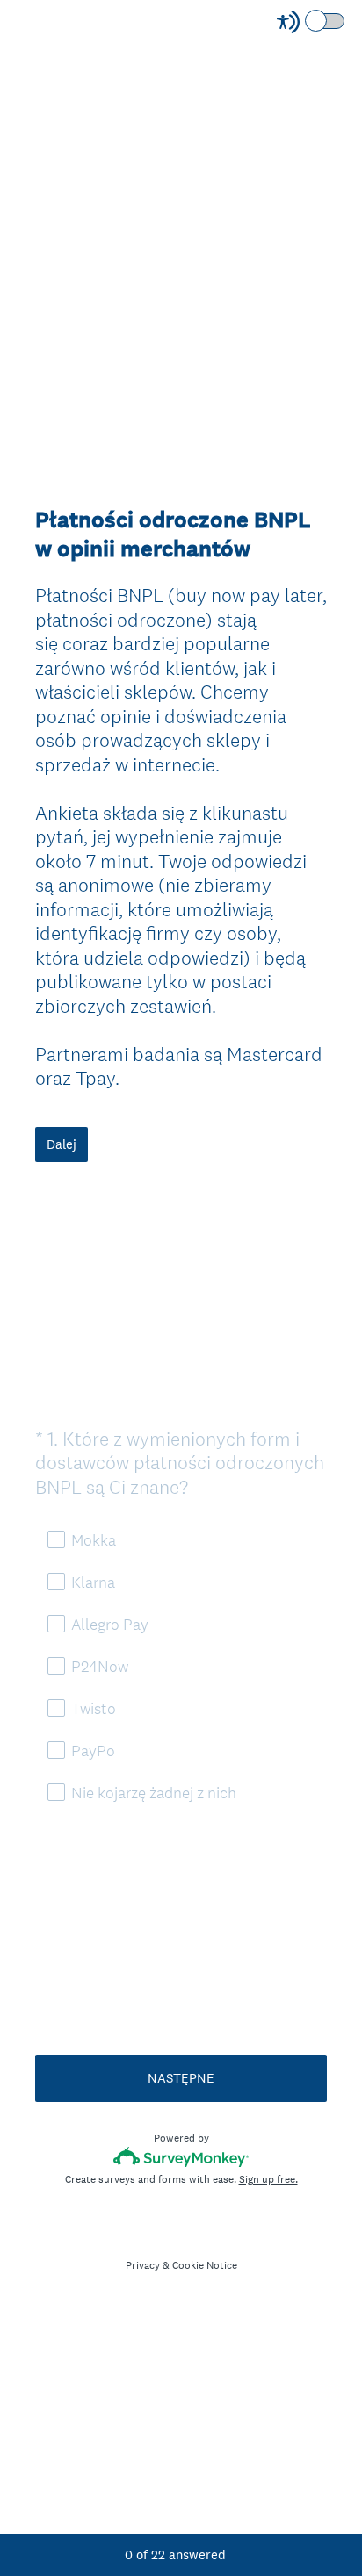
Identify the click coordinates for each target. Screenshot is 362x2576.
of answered (175, 2554)
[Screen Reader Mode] (312, 22)
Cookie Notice (205, 2265)
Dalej (62, 1144)
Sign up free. (268, 2179)
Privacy (143, 2265)
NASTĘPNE (181, 2078)
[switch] (346, 20)
